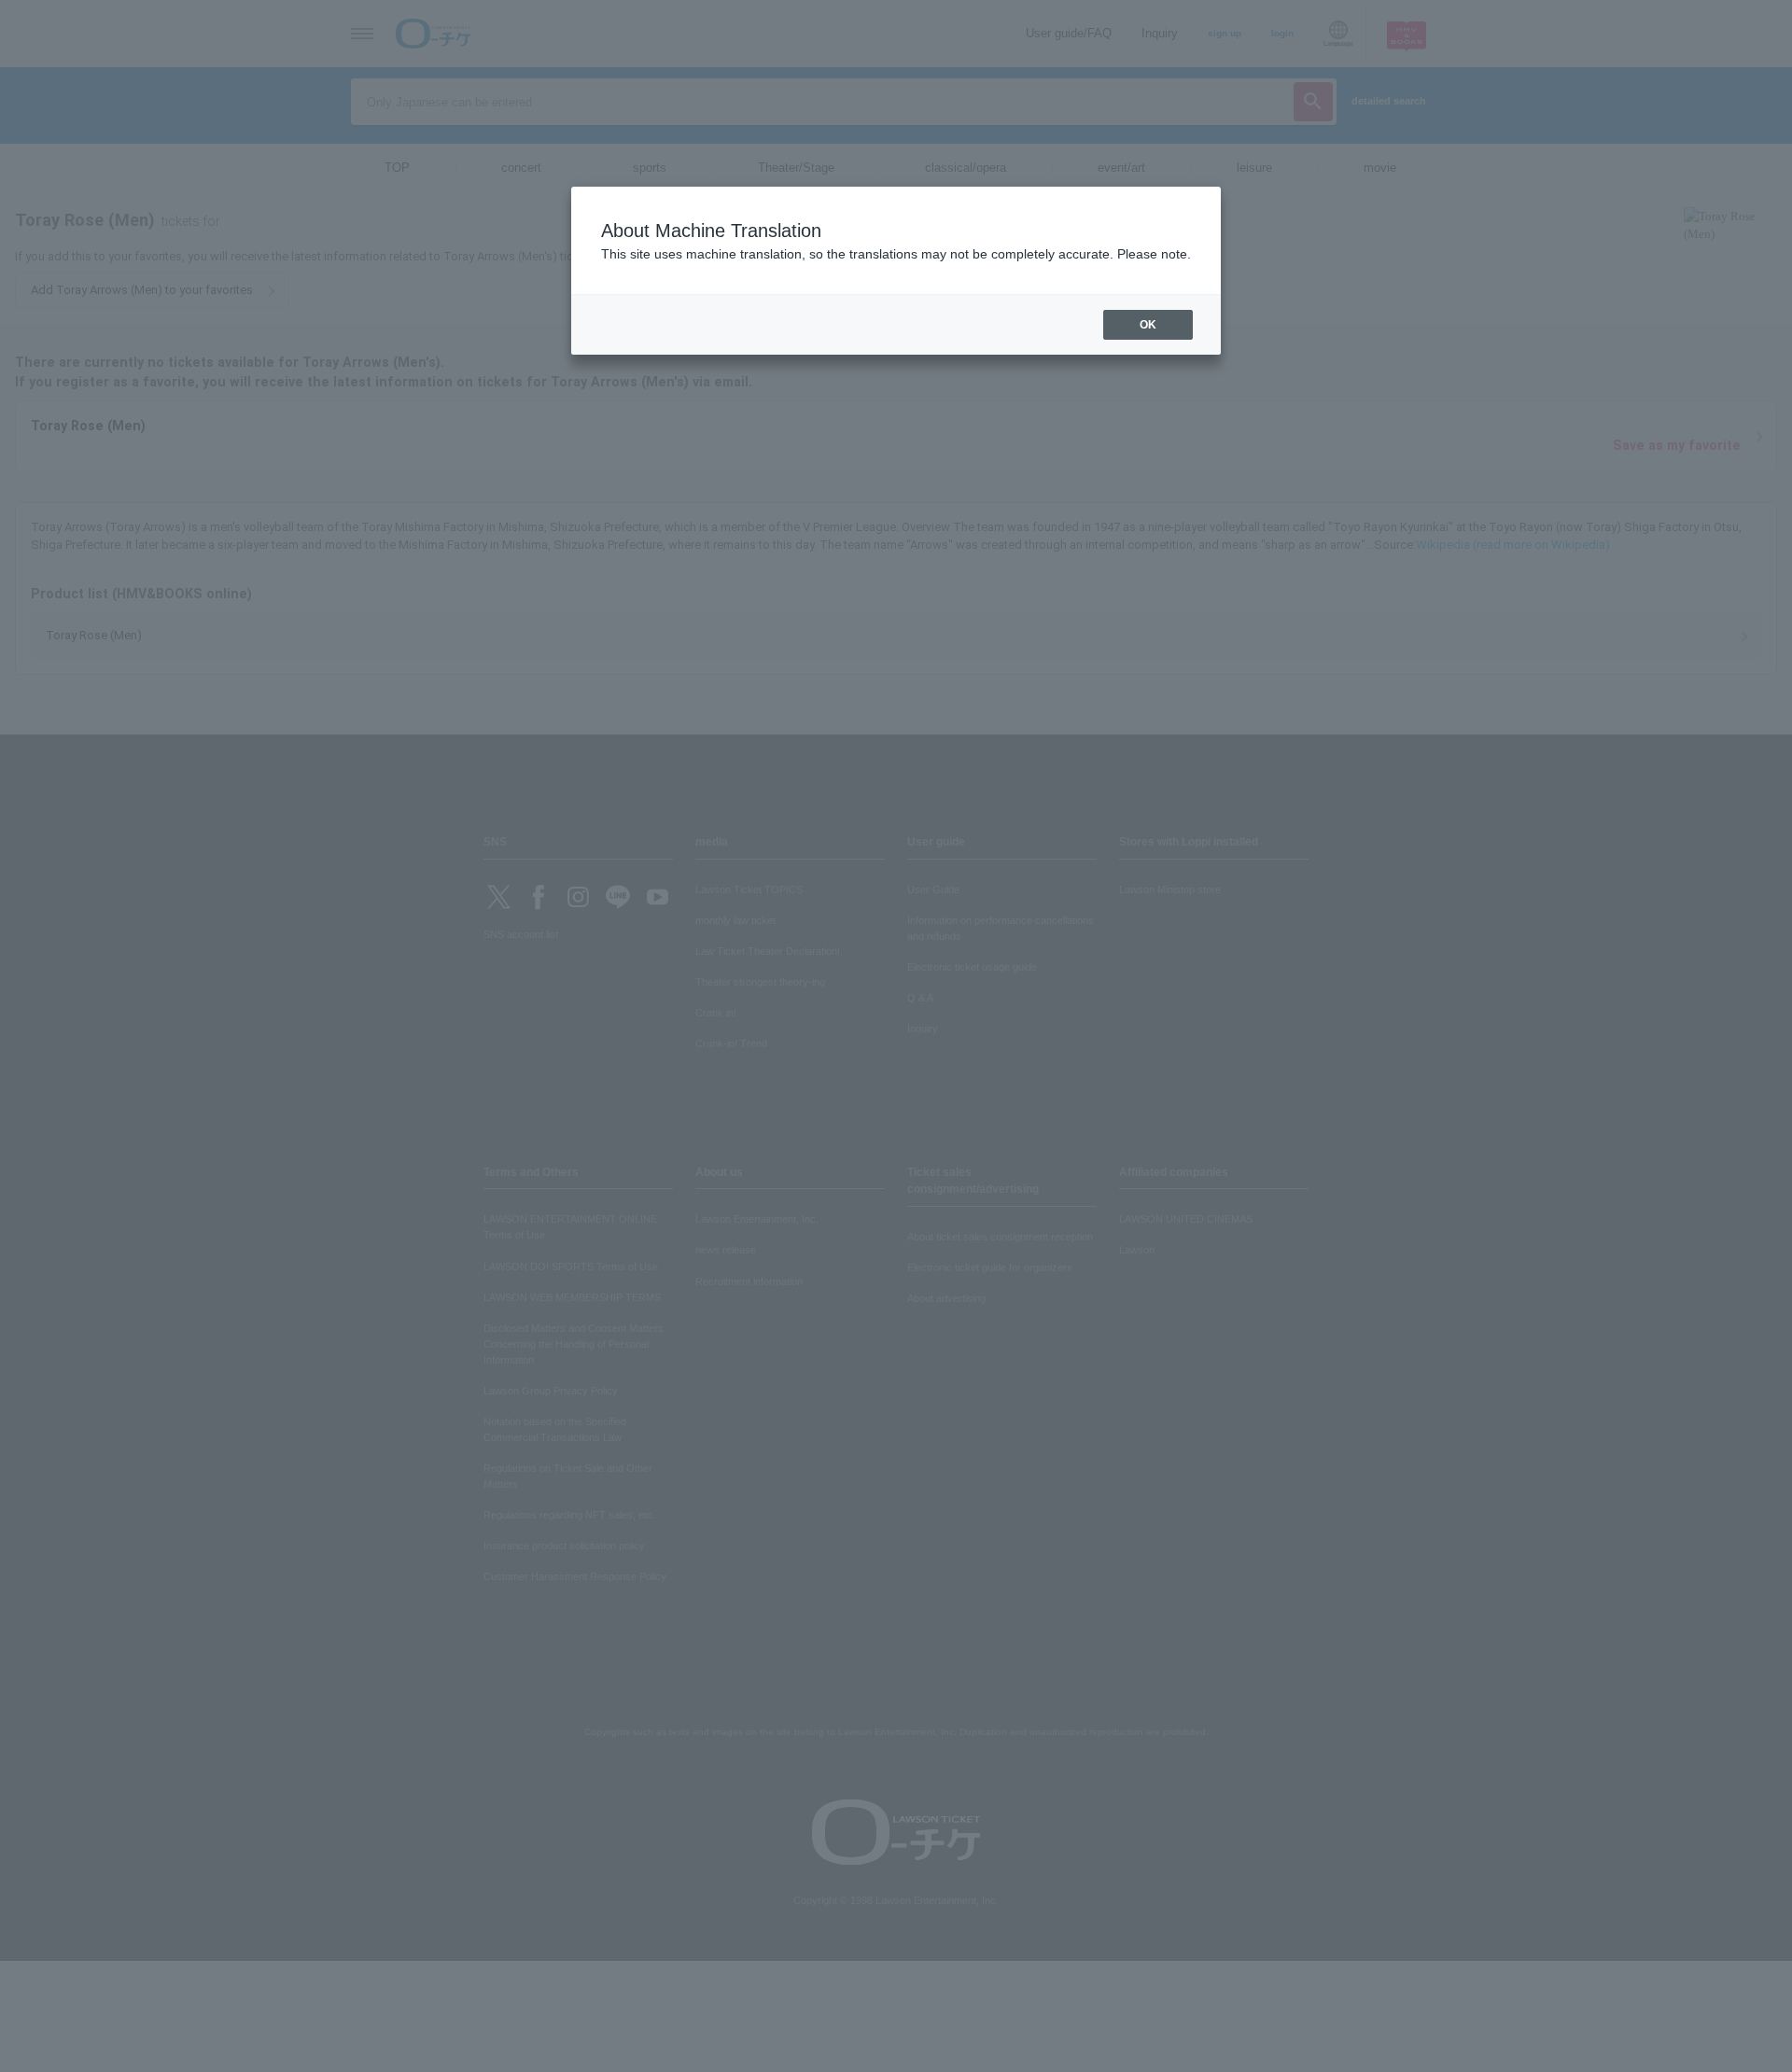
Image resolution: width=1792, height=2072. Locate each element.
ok (1148, 325)
